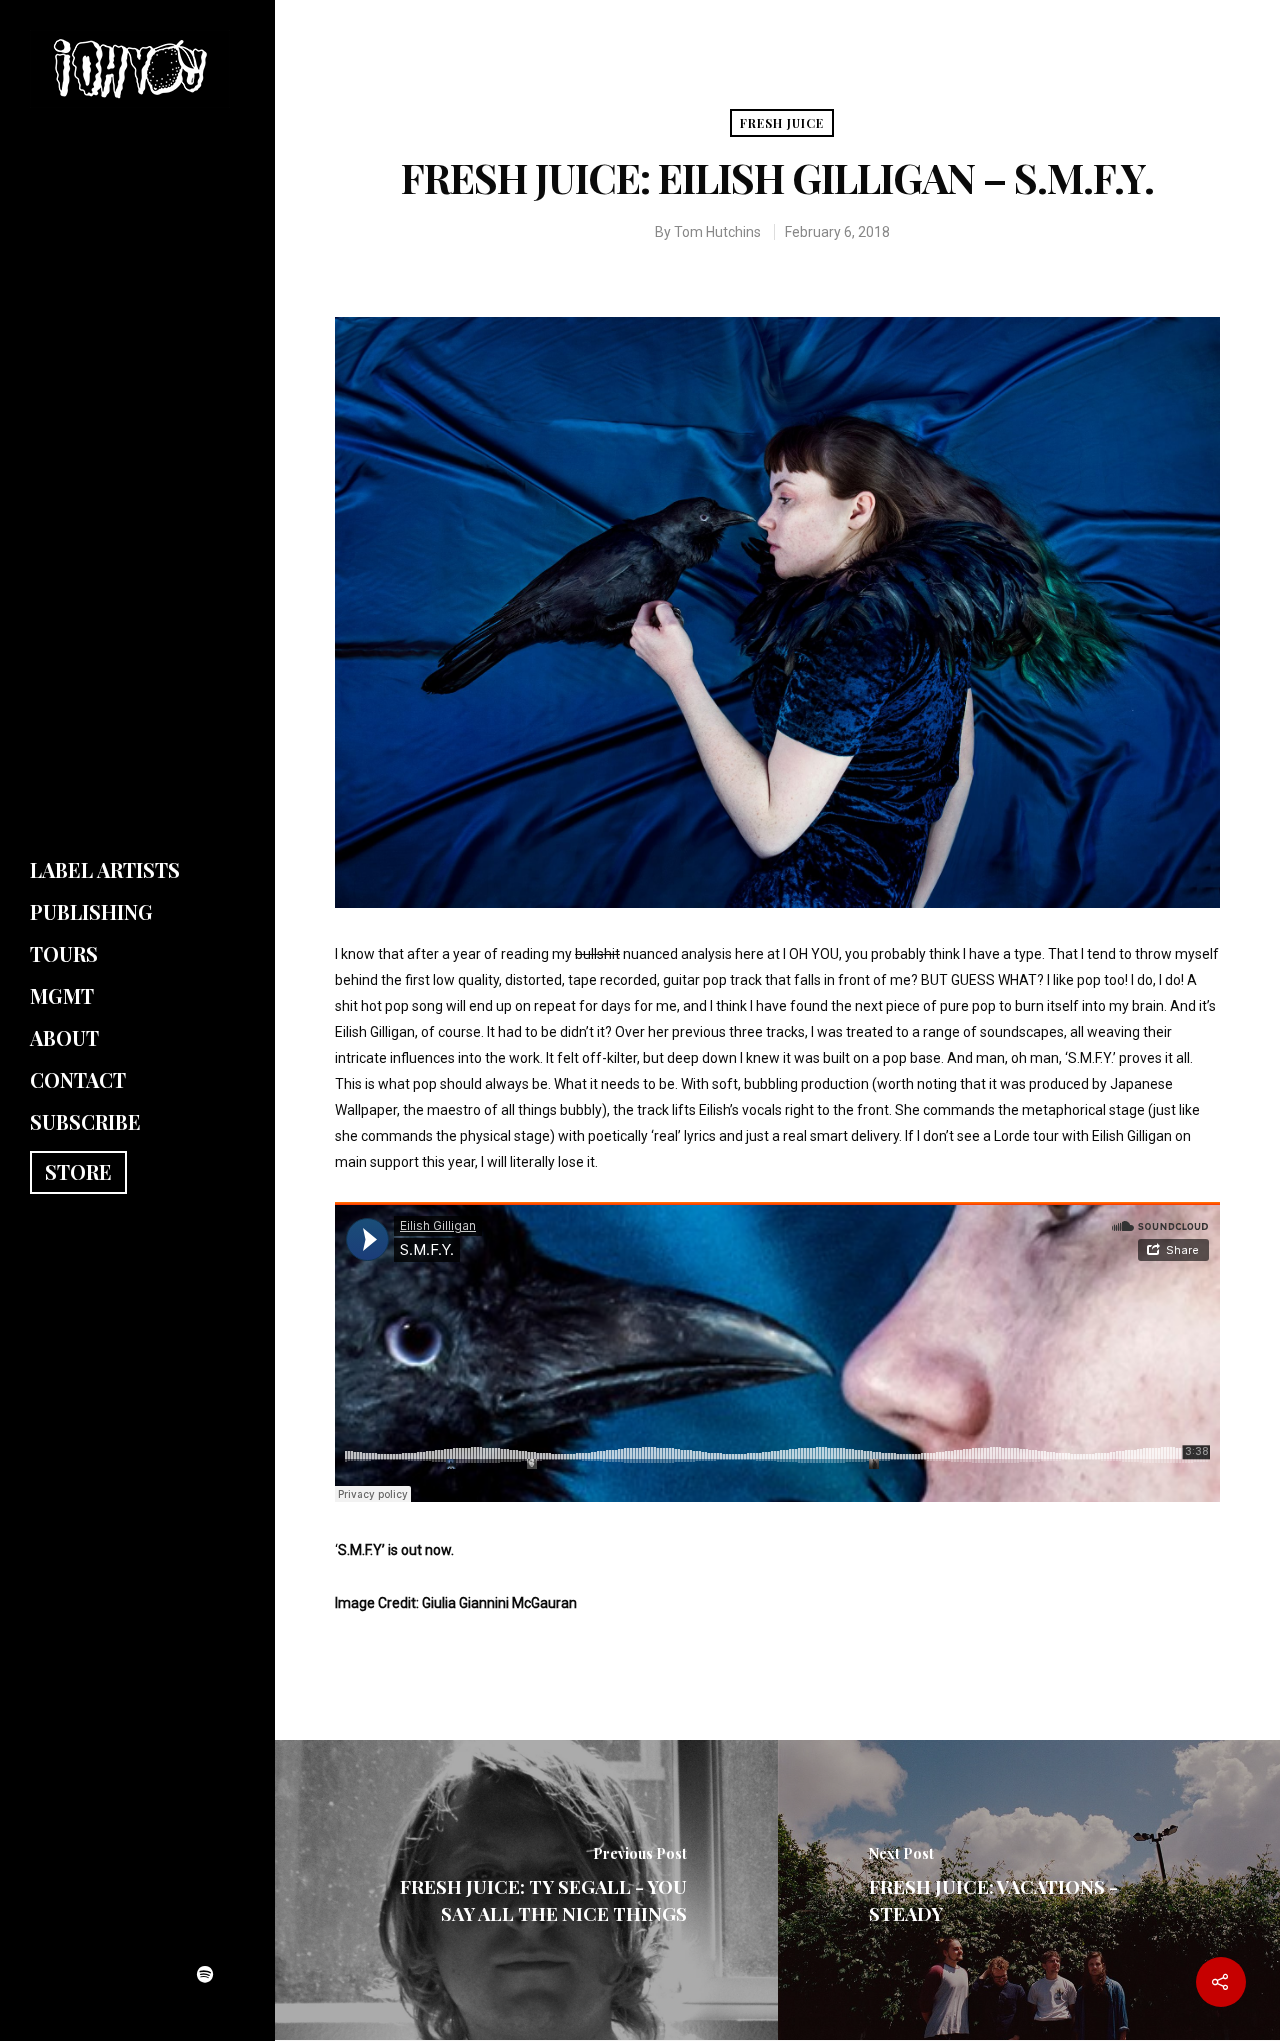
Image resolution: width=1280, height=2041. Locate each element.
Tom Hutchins (717, 232)
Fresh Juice (782, 123)
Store (78, 1171)
